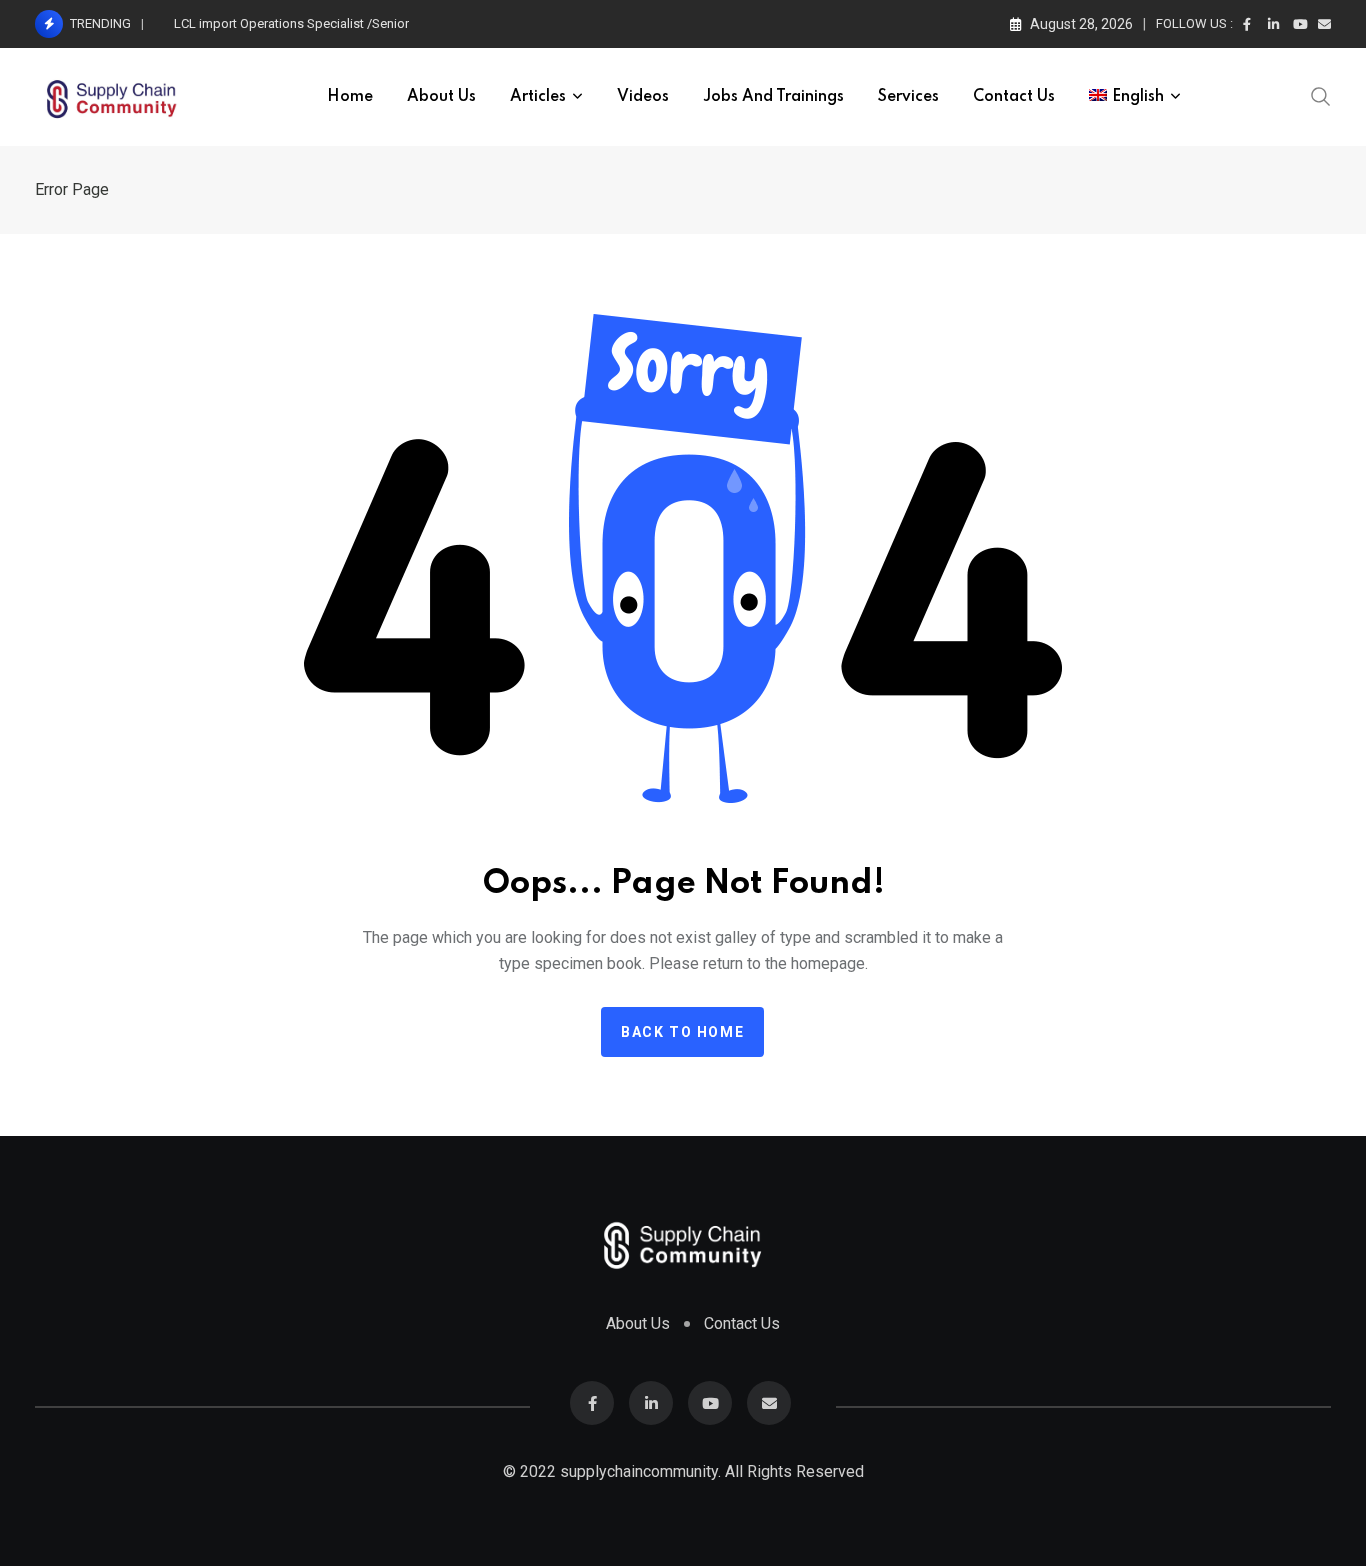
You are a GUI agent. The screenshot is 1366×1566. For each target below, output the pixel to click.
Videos (643, 97)
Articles (538, 97)
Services (908, 97)
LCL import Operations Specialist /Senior (291, 23)
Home (350, 97)
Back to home (682, 1032)
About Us (441, 97)
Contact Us (1014, 97)
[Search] (1321, 95)
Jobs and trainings (773, 97)
